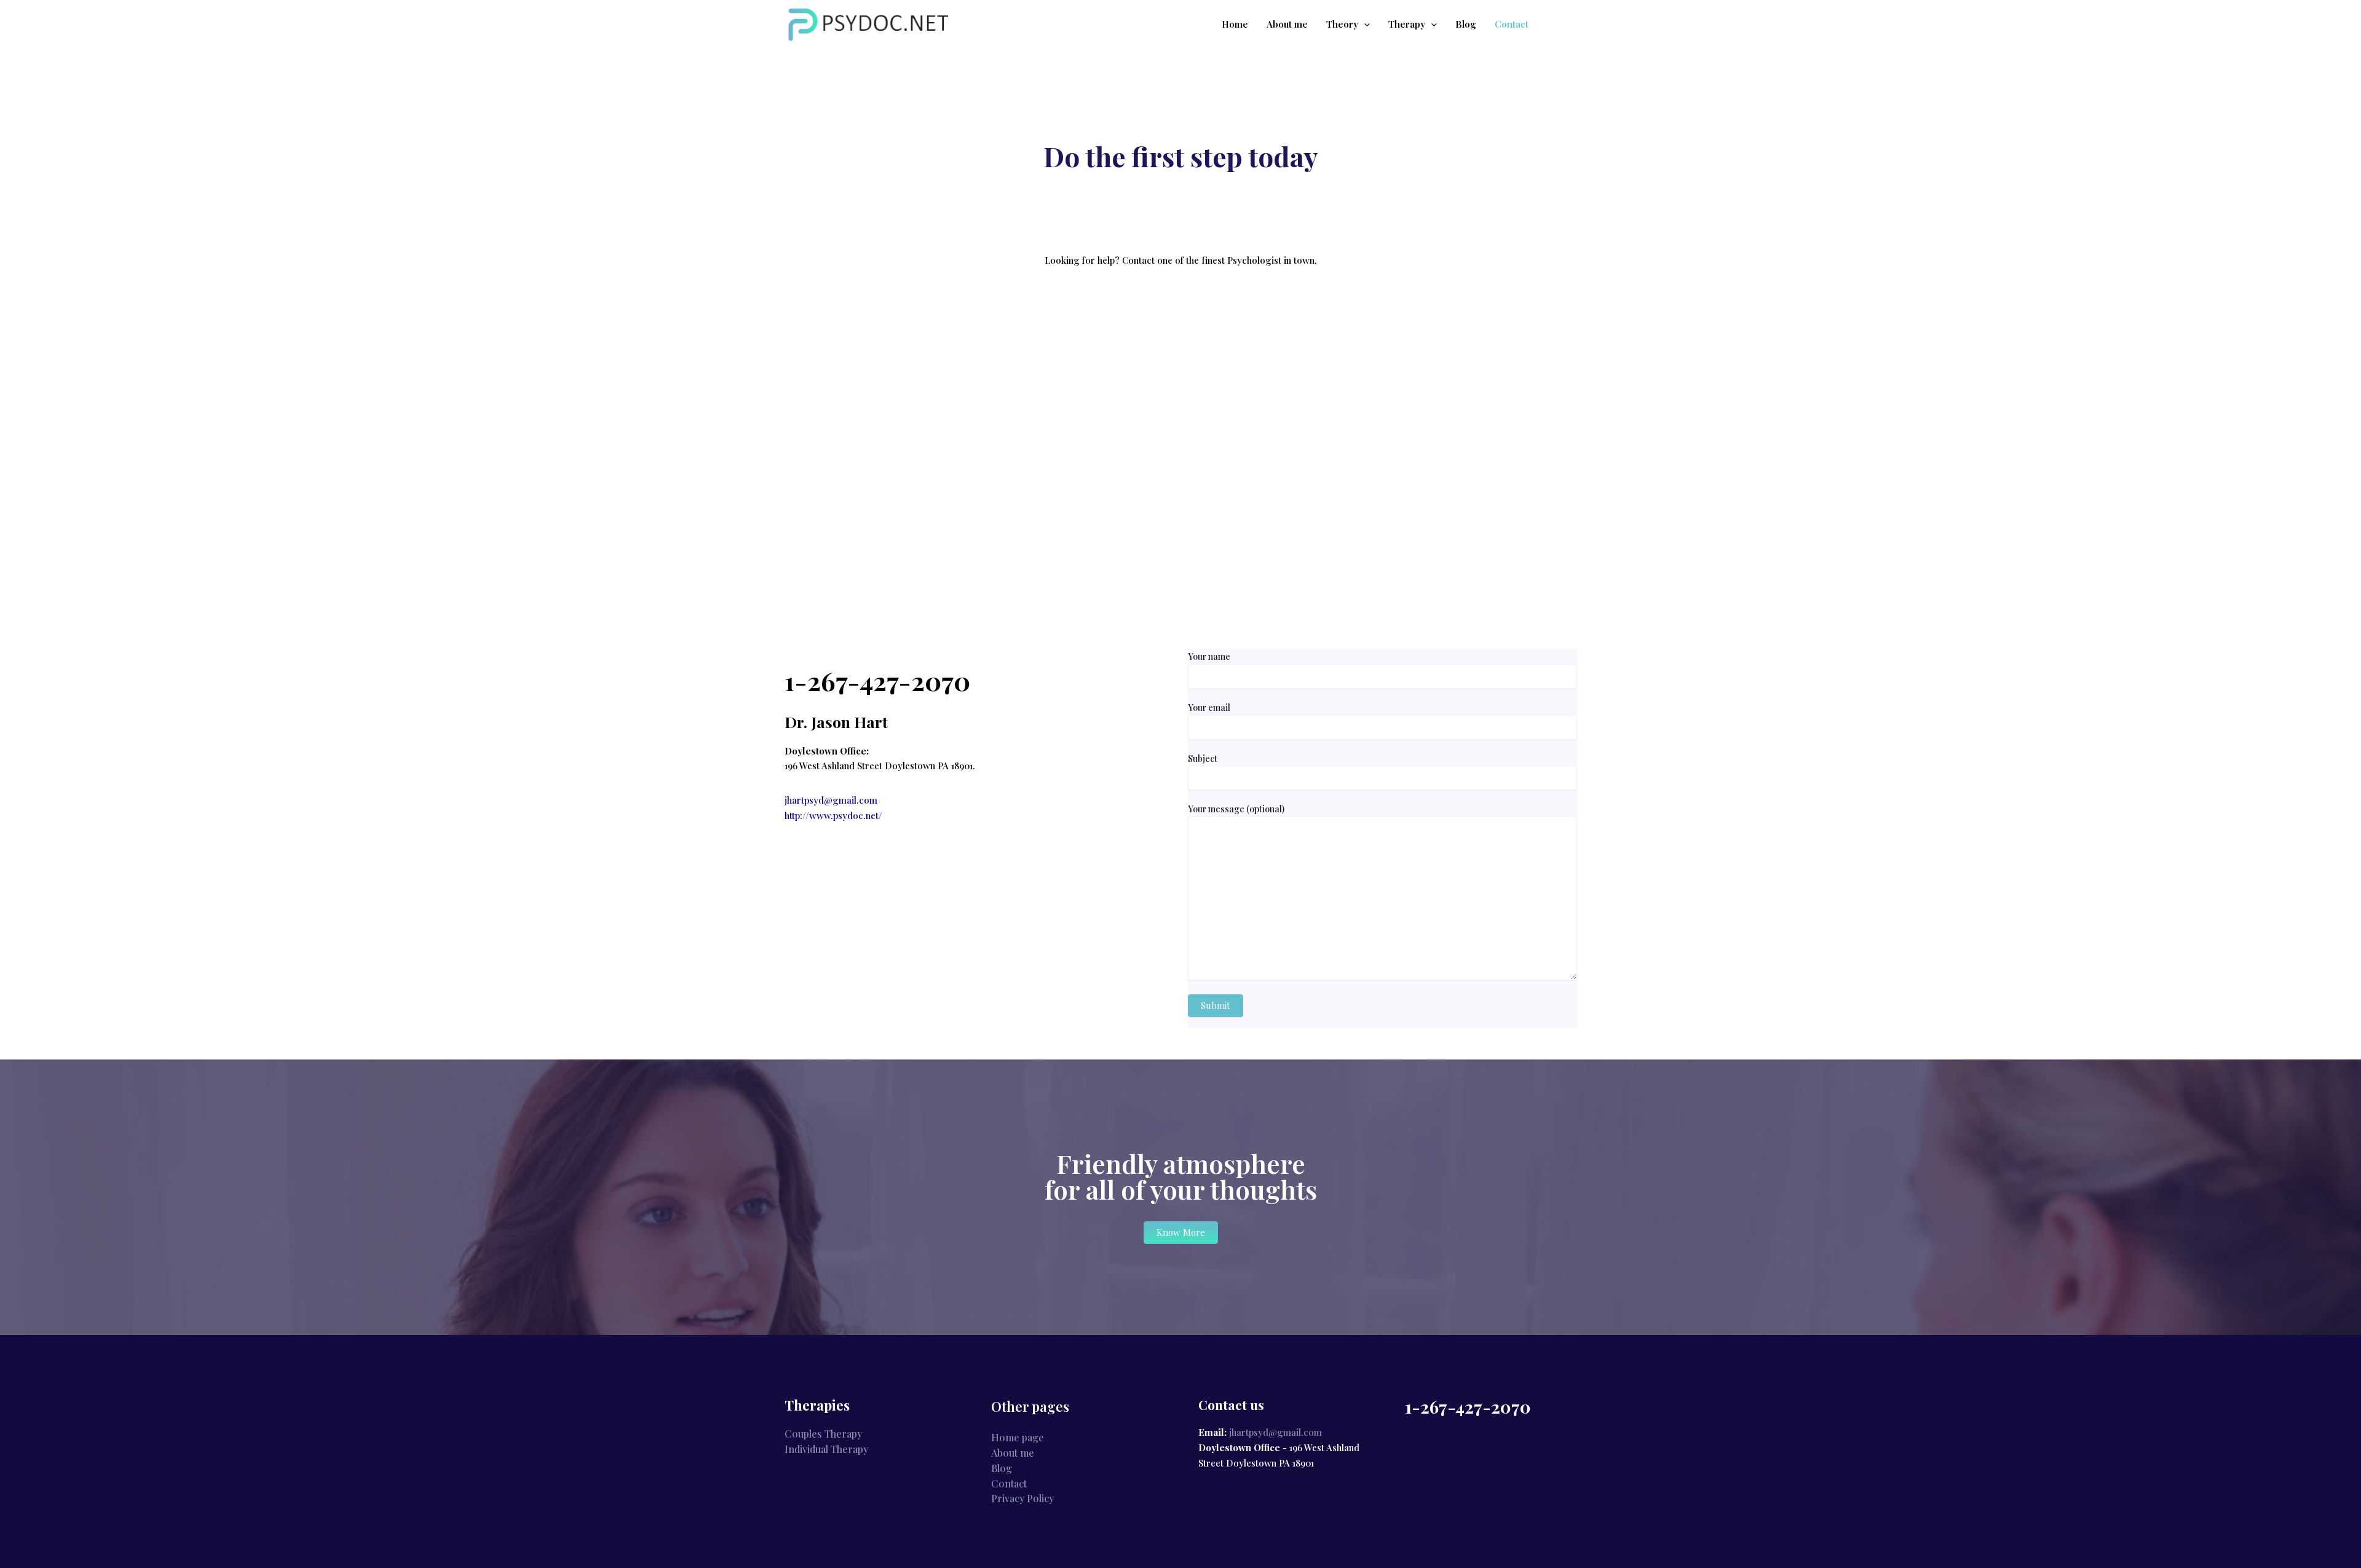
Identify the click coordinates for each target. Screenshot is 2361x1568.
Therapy (1407, 24)
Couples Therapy (823, 1434)
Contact (1512, 24)
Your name (1209, 656)
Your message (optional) (1236, 809)
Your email (1209, 707)
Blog (1466, 24)
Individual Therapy (826, 1449)
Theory (1342, 24)
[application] (1364, 24)
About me (1287, 24)
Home (1235, 24)
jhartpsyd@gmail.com (831, 800)
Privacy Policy (1022, 1498)
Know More (1181, 1232)
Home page (1018, 1437)
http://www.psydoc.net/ (833, 815)
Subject (1203, 758)
